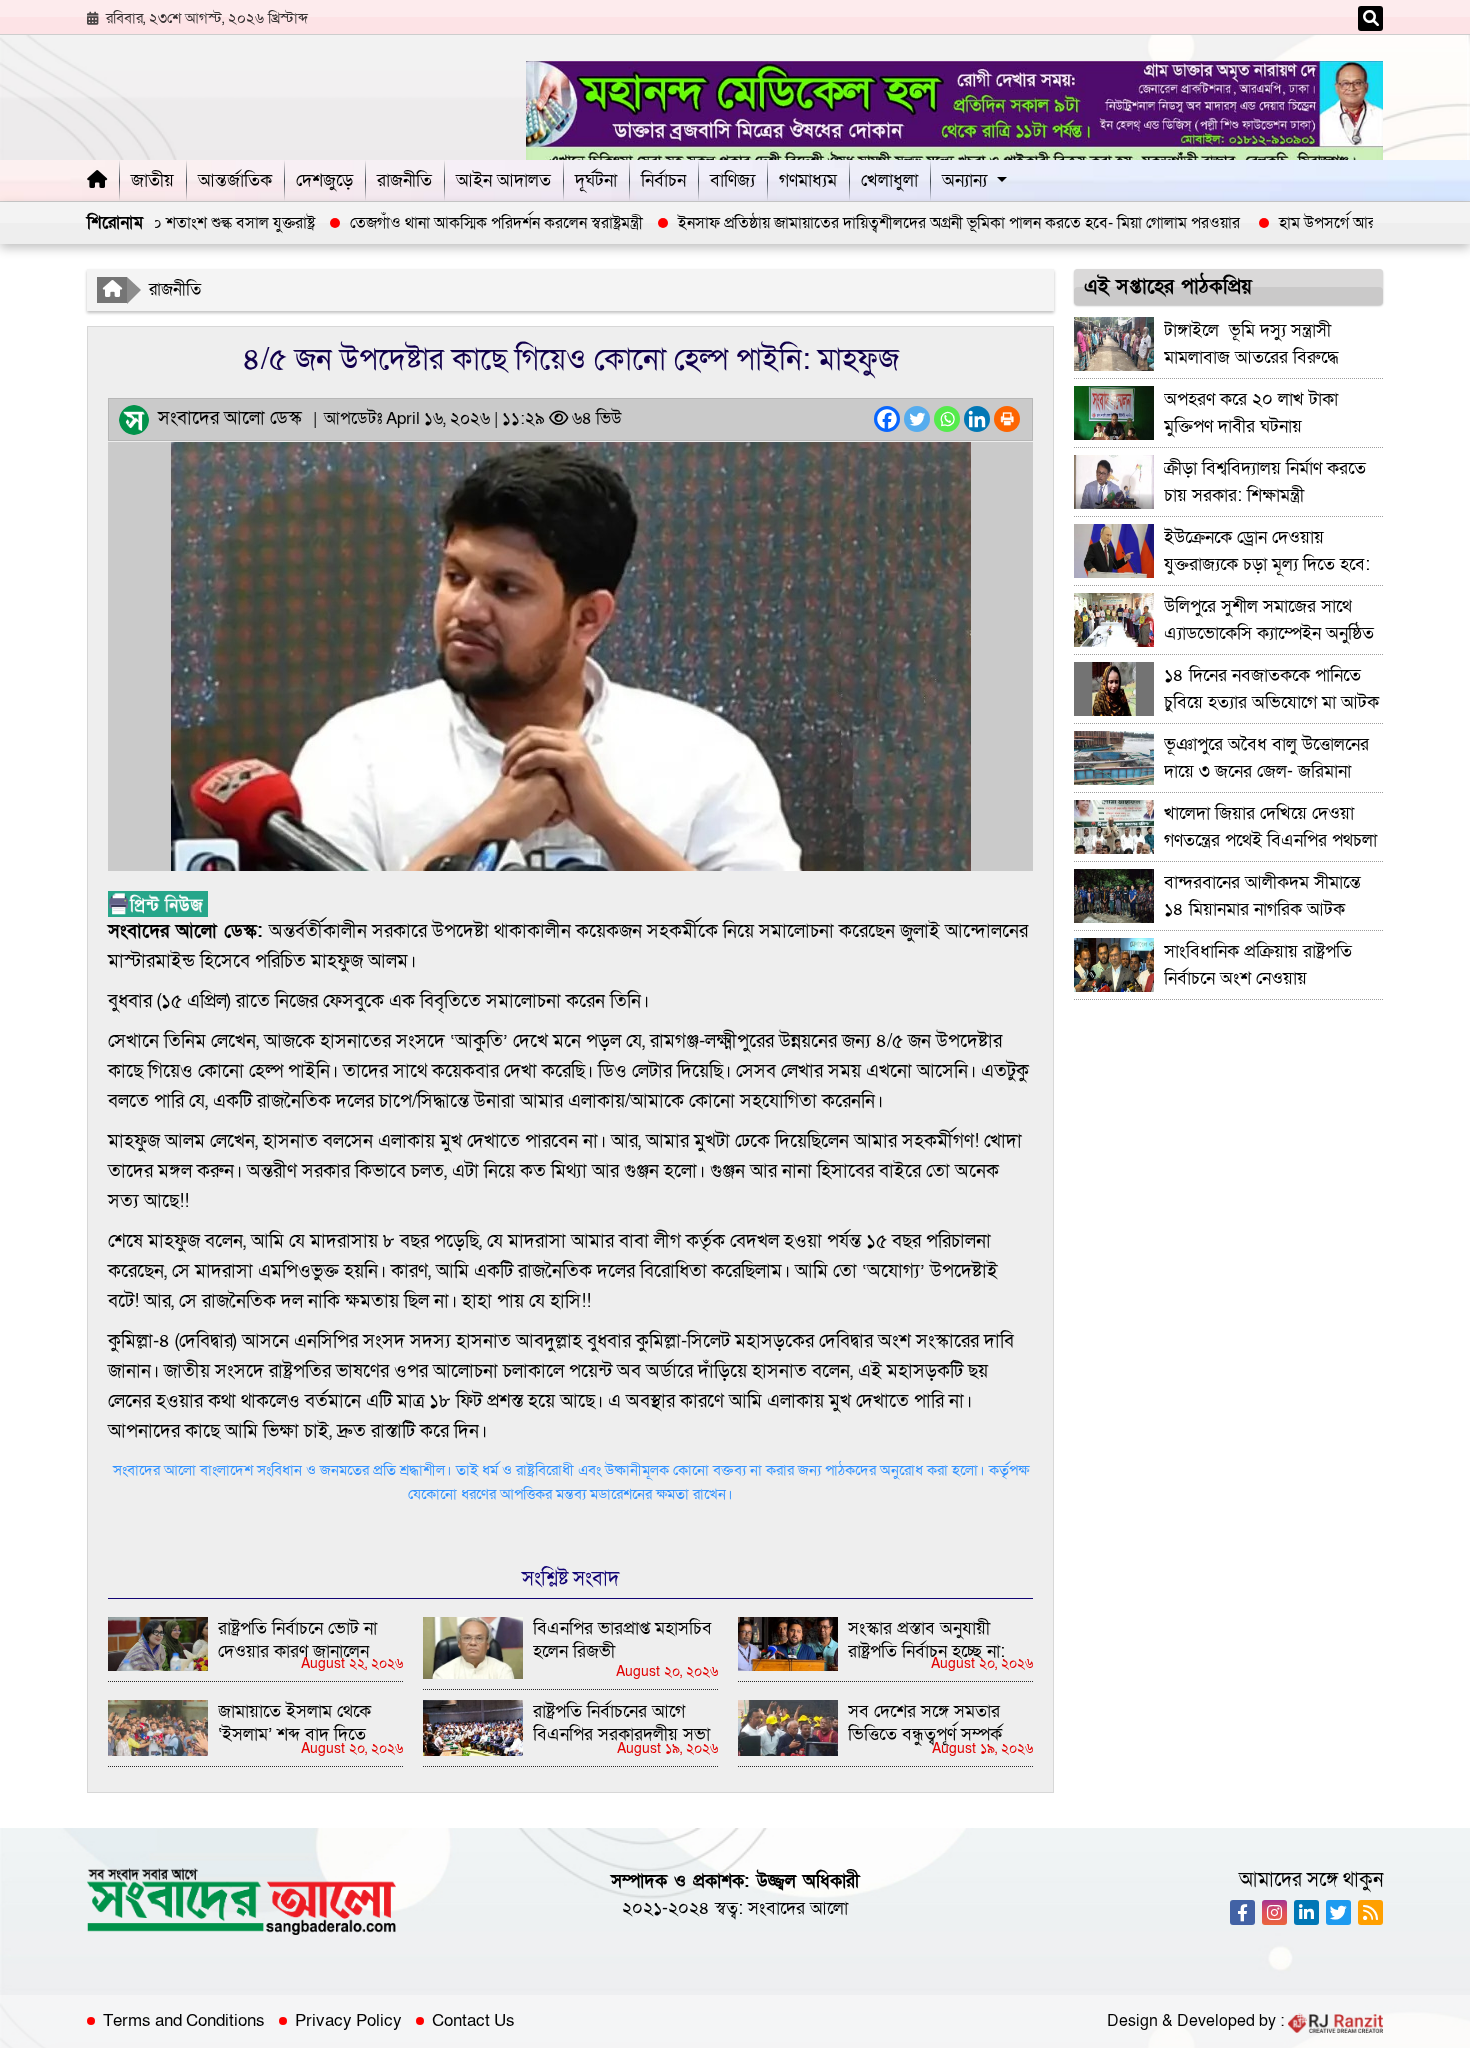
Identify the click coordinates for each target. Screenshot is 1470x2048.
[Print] (1007, 419)
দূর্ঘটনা (596, 180)
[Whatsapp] (947, 419)
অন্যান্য (964, 180)
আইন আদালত (503, 180)
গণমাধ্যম (808, 180)
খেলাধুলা (889, 180)
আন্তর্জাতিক (235, 180)
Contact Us (473, 2021)
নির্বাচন (663, 180)
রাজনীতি (404, 180)
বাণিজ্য (732, 180)
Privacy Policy (348, 2021)
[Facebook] (887, 419)
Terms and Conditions (184, 2021)
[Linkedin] (977, 419)
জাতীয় (152, 180)
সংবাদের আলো (798, 1908)
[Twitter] (917, 419)
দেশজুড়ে (324, 180)
